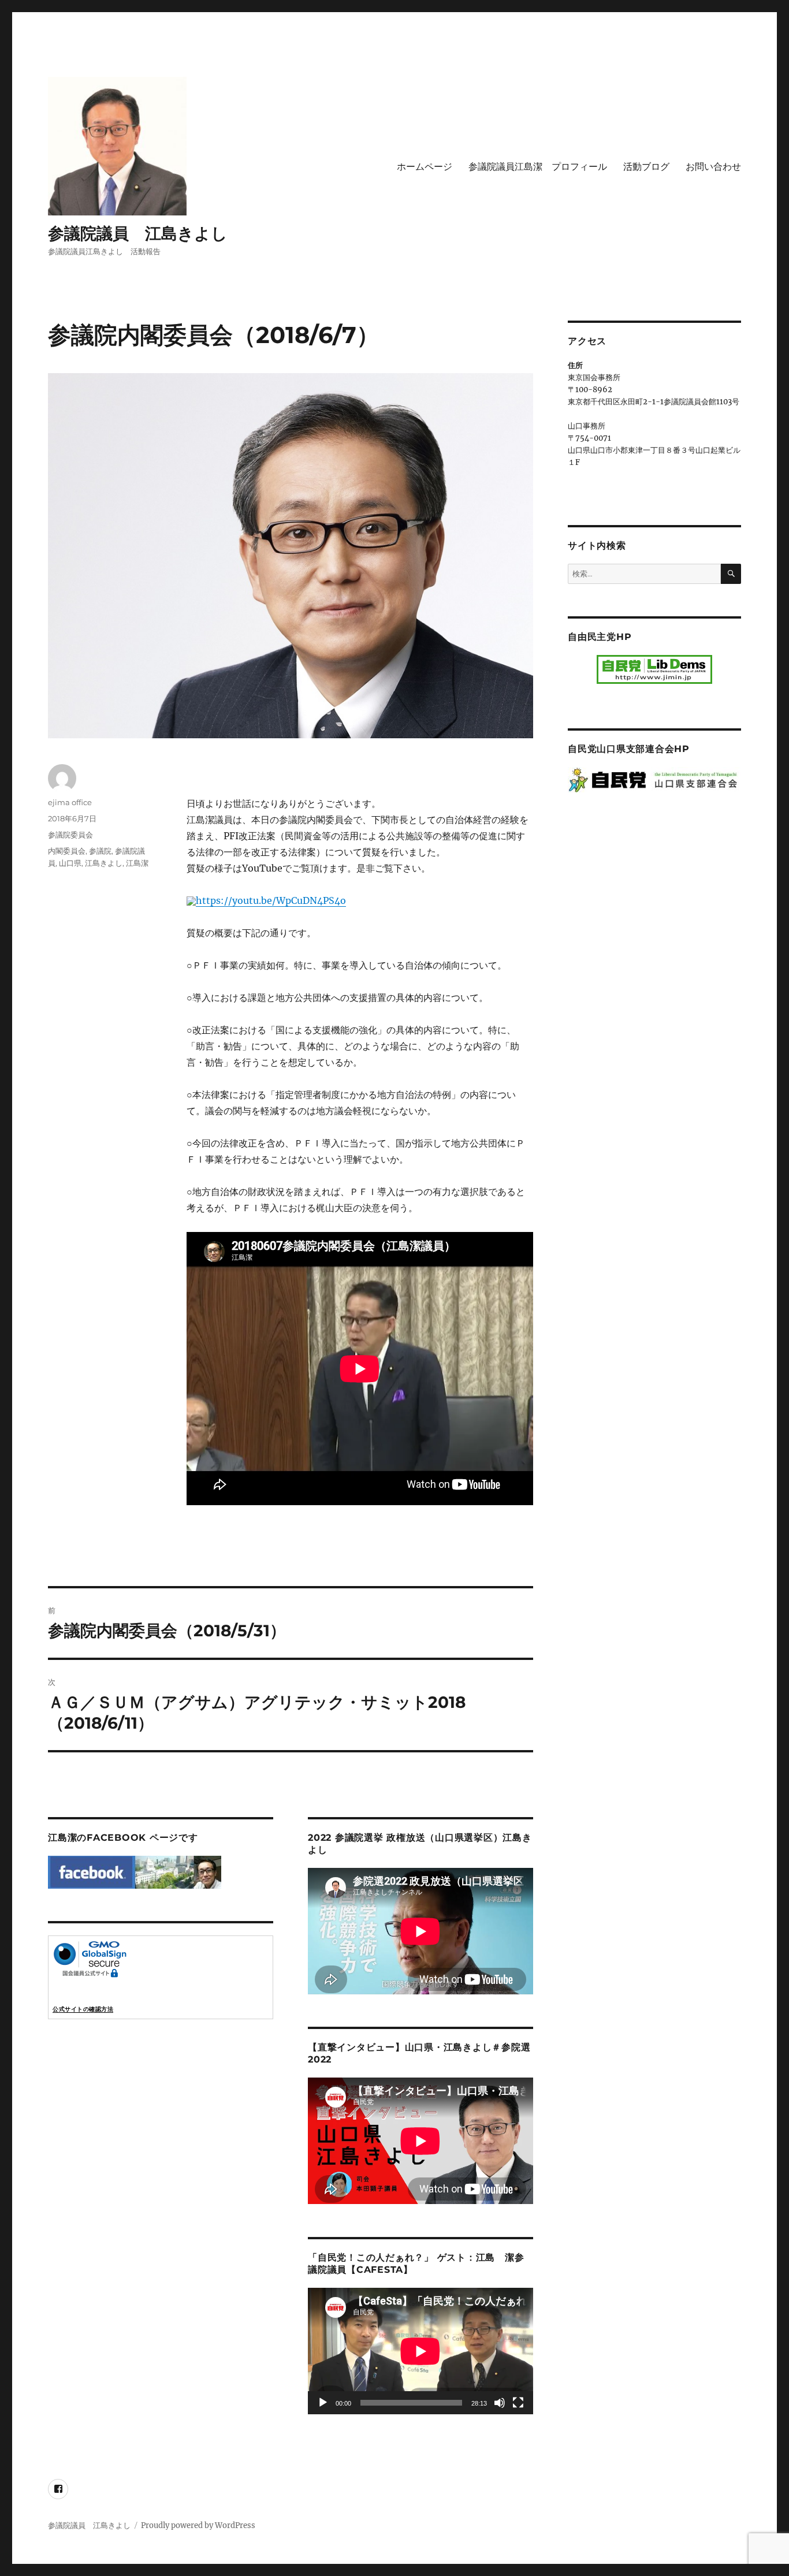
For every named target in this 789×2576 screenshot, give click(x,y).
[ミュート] (500, 2403)
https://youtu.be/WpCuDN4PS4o (271, 900)
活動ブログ (646, 167)
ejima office (70, 802)
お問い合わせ (713, 167)
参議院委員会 (70, 835)
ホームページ (425, 167)
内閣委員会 (67, 851)
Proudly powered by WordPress (198, 2525)
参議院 (100, 851)
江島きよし (104, 863)
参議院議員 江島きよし (138, 233)
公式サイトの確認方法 (83, 2009)
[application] (420, 2351)
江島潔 (137, 863)
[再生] (323, 2403)
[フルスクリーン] (518, 2403)
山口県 (70, 863)
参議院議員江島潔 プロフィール (538, 167)
